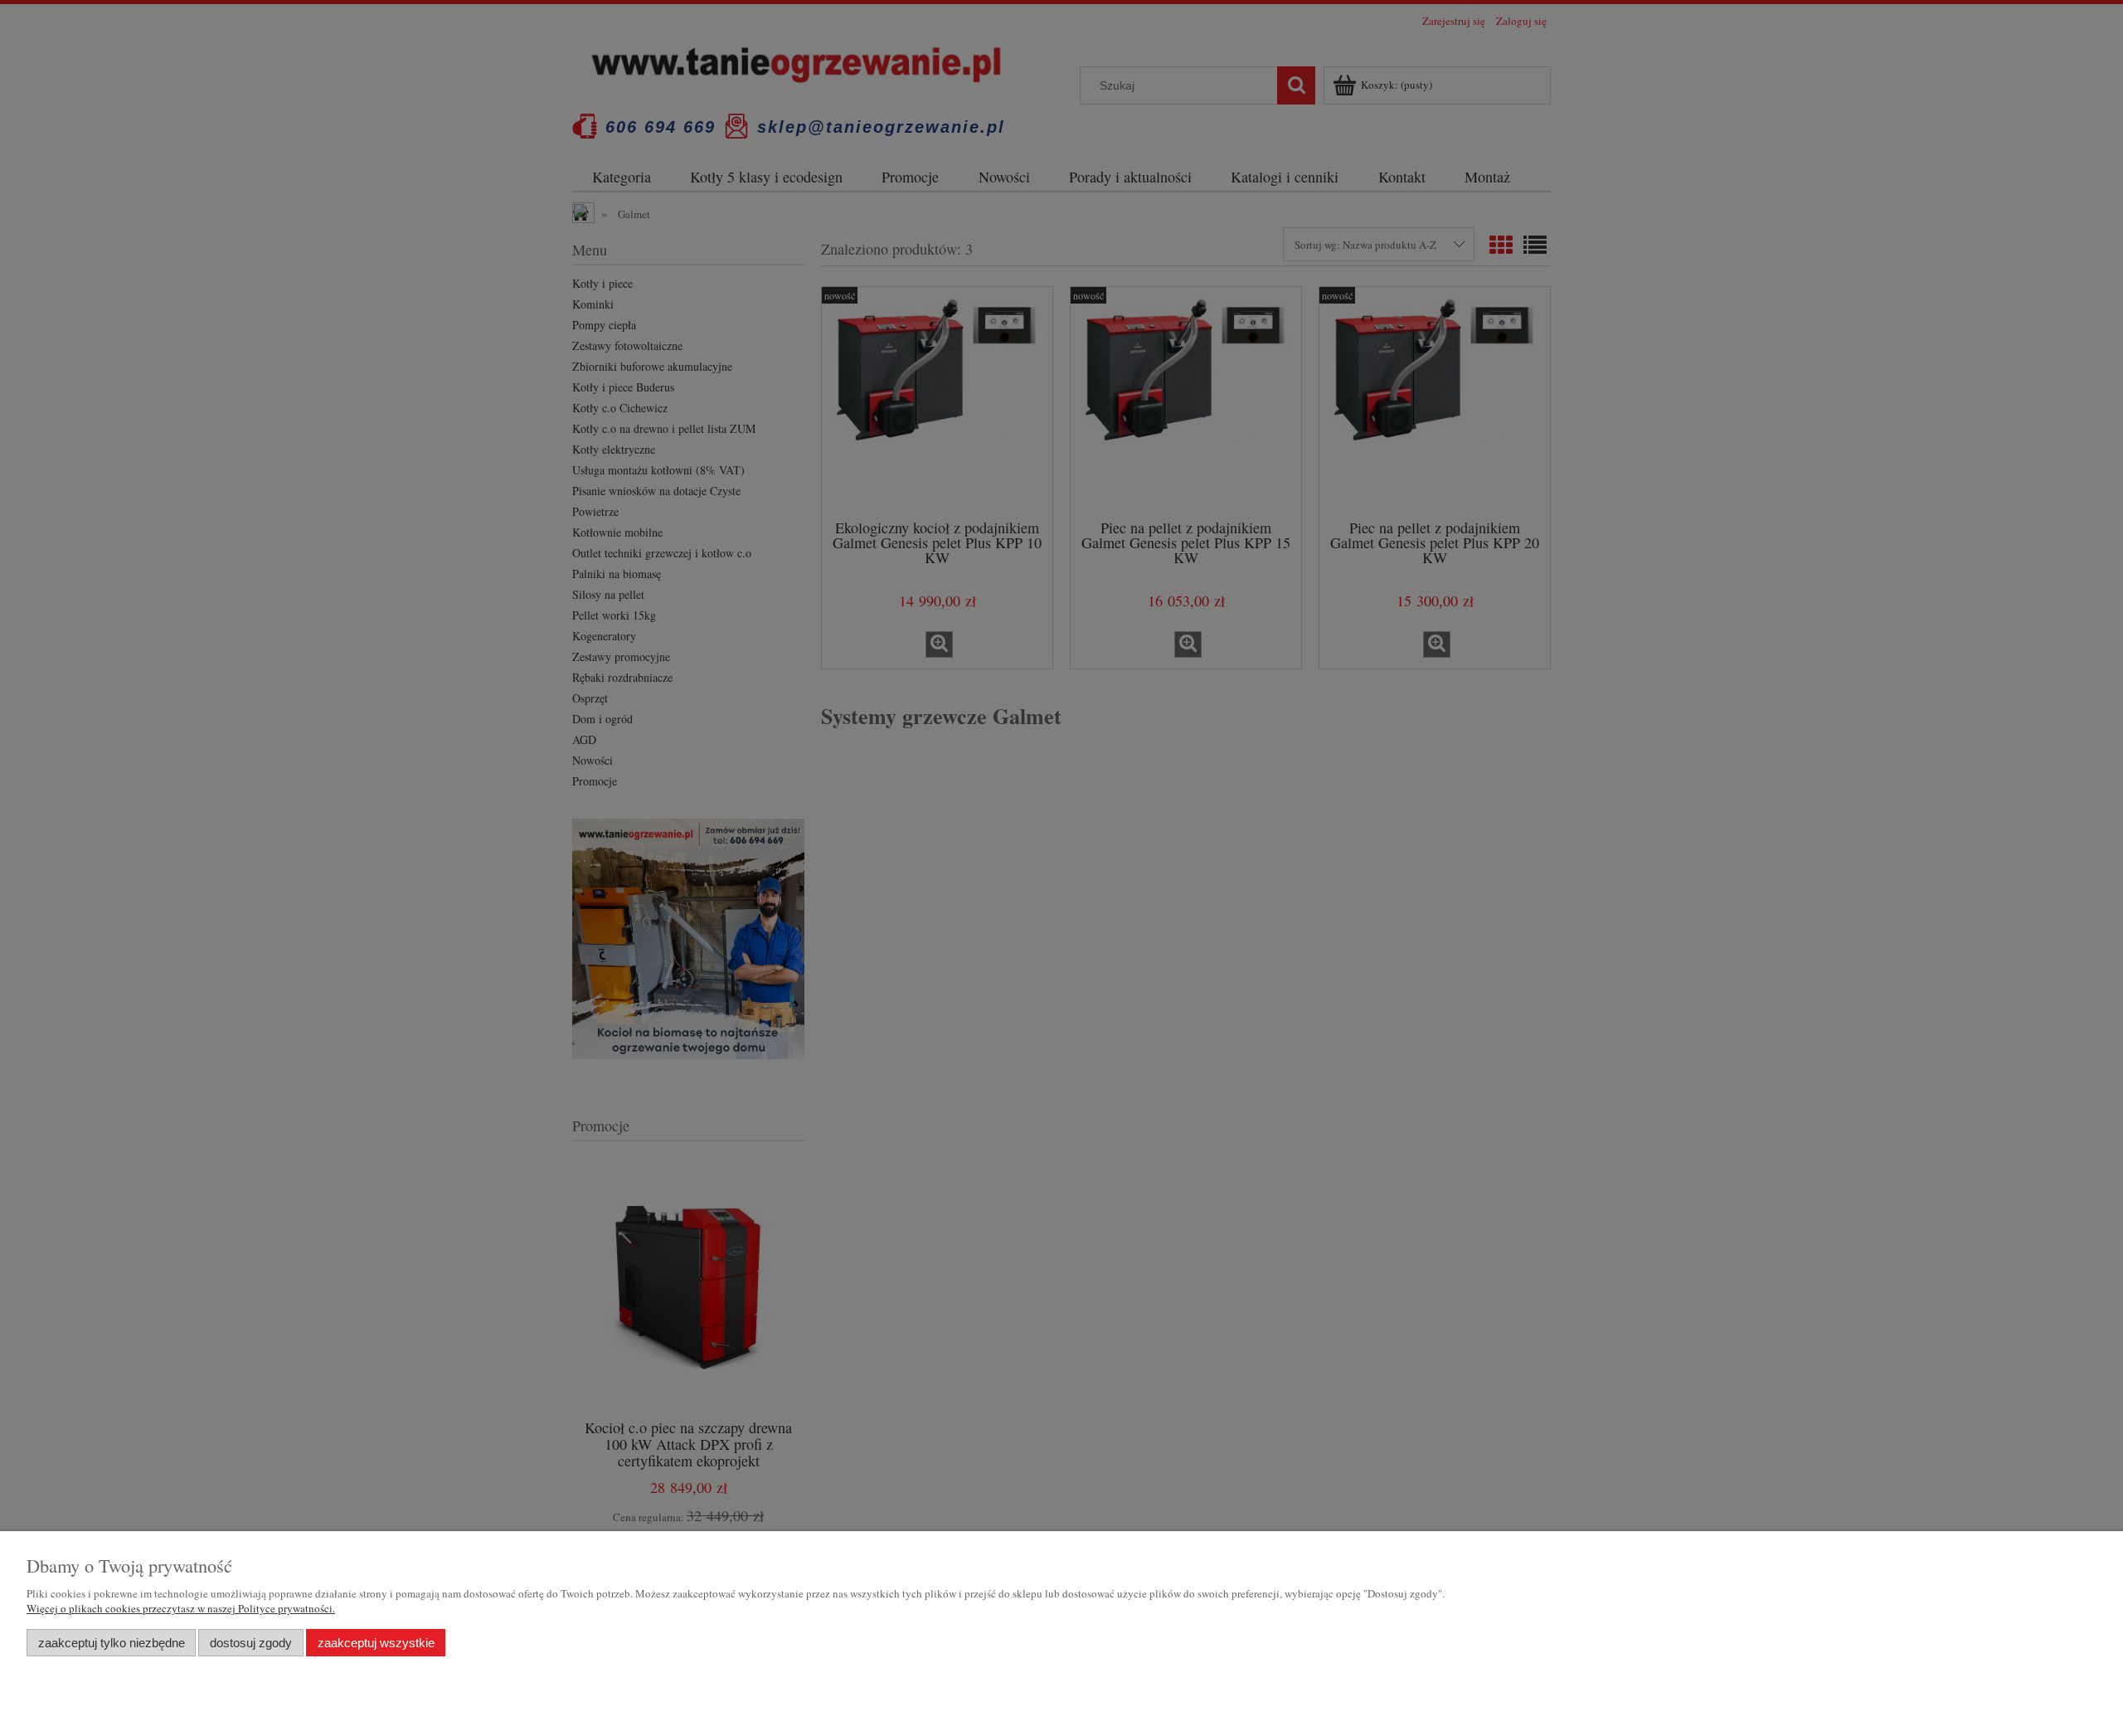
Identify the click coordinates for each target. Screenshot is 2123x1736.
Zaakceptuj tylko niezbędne (112, 1643)
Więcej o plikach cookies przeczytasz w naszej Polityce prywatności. (181, 1608)
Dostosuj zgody (251, 1643)
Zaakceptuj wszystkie (376, 1643)
